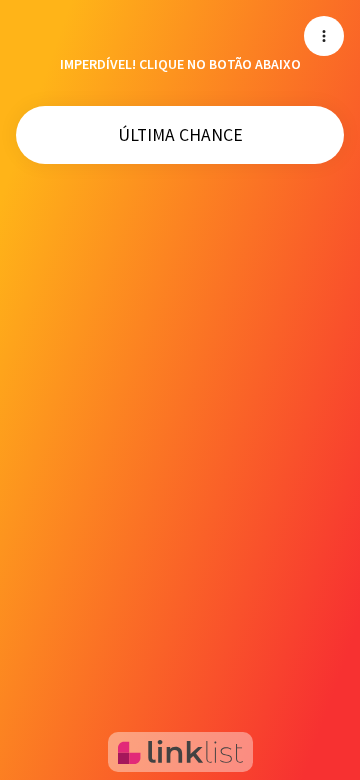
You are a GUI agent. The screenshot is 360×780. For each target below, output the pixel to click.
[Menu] (324, 36)
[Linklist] (180, 752)
